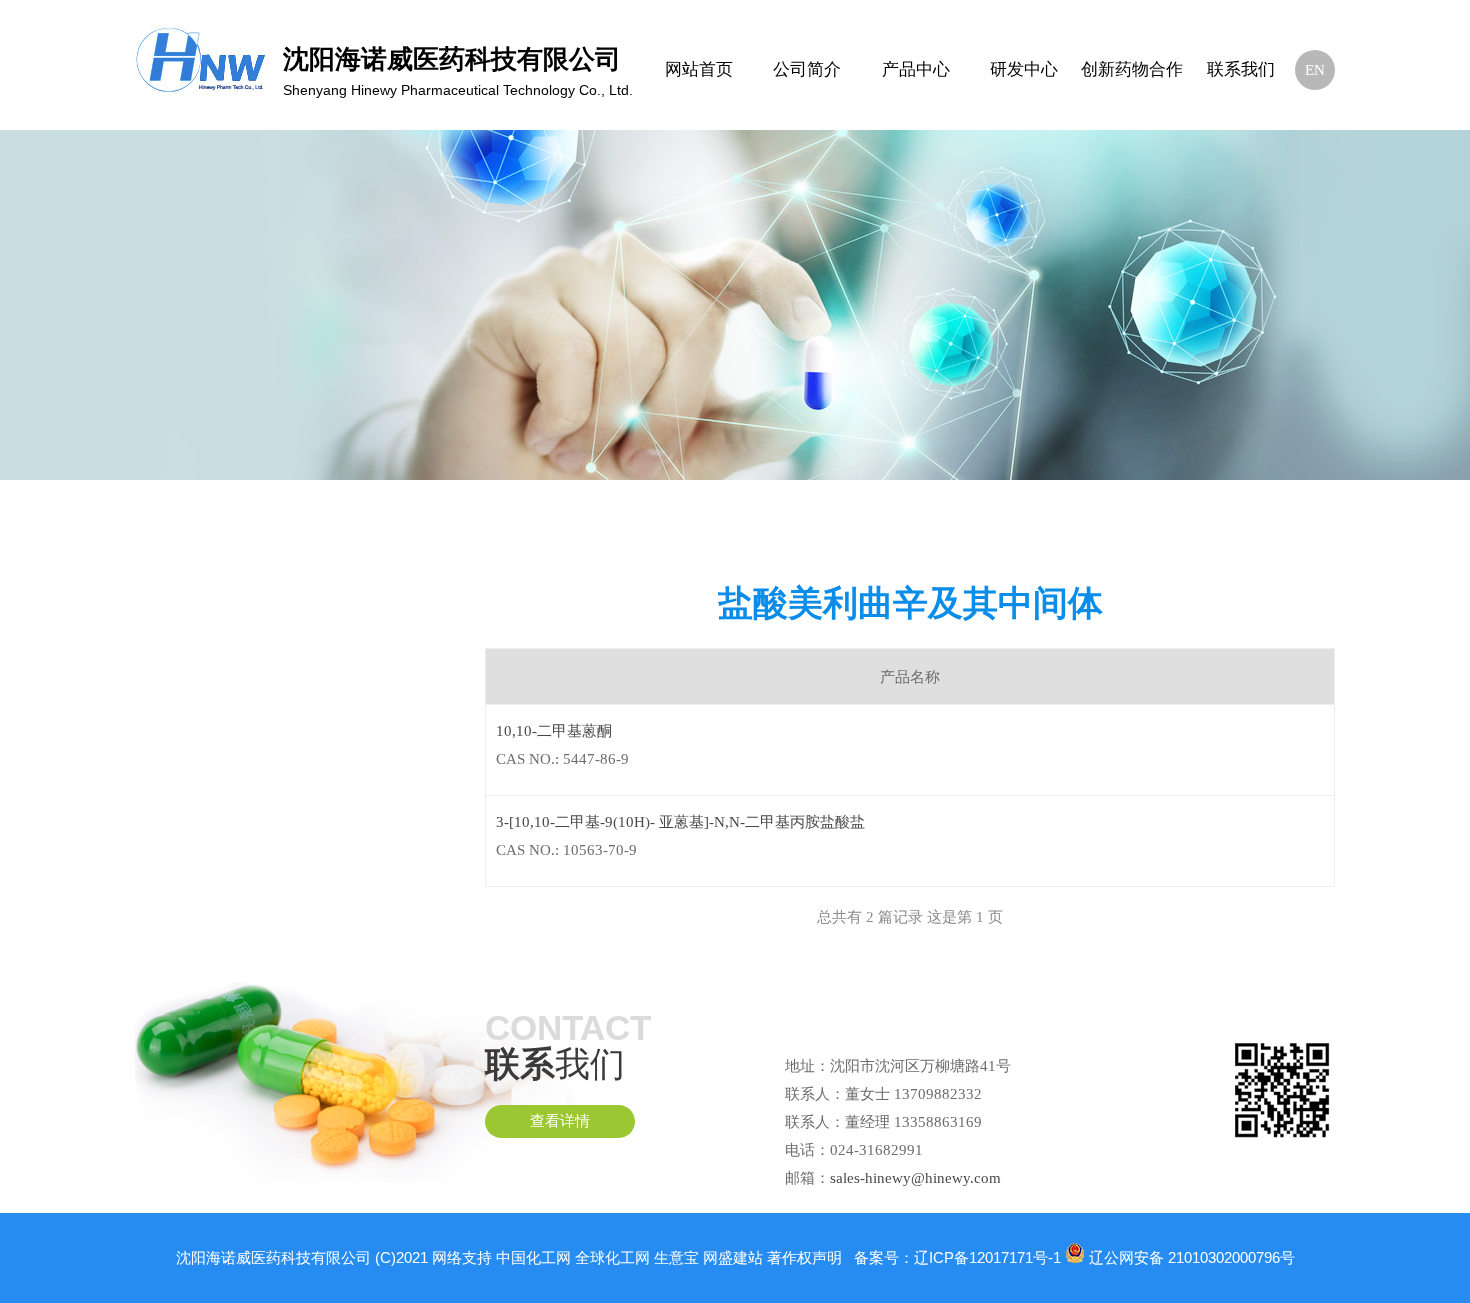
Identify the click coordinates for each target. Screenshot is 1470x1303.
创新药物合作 (1132, 69)
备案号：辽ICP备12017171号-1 (957, 1257)
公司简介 (807, 69)
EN (1315, 70)
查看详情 (560, 1121)
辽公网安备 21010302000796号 (1192, 1257)
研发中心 (1024, 69)
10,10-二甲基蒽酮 (554, 731)
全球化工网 (612, 1257)
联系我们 (1241, 69)
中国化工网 (533, 1257)
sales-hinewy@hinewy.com (915, 1178)
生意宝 (676, 1257)
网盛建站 (733, 1257)
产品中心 (916, 69)
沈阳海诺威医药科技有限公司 (273, 1257)
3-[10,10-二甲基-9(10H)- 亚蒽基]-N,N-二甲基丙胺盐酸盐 (680, 822)
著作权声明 (804, 1257)
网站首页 (699, 69)
